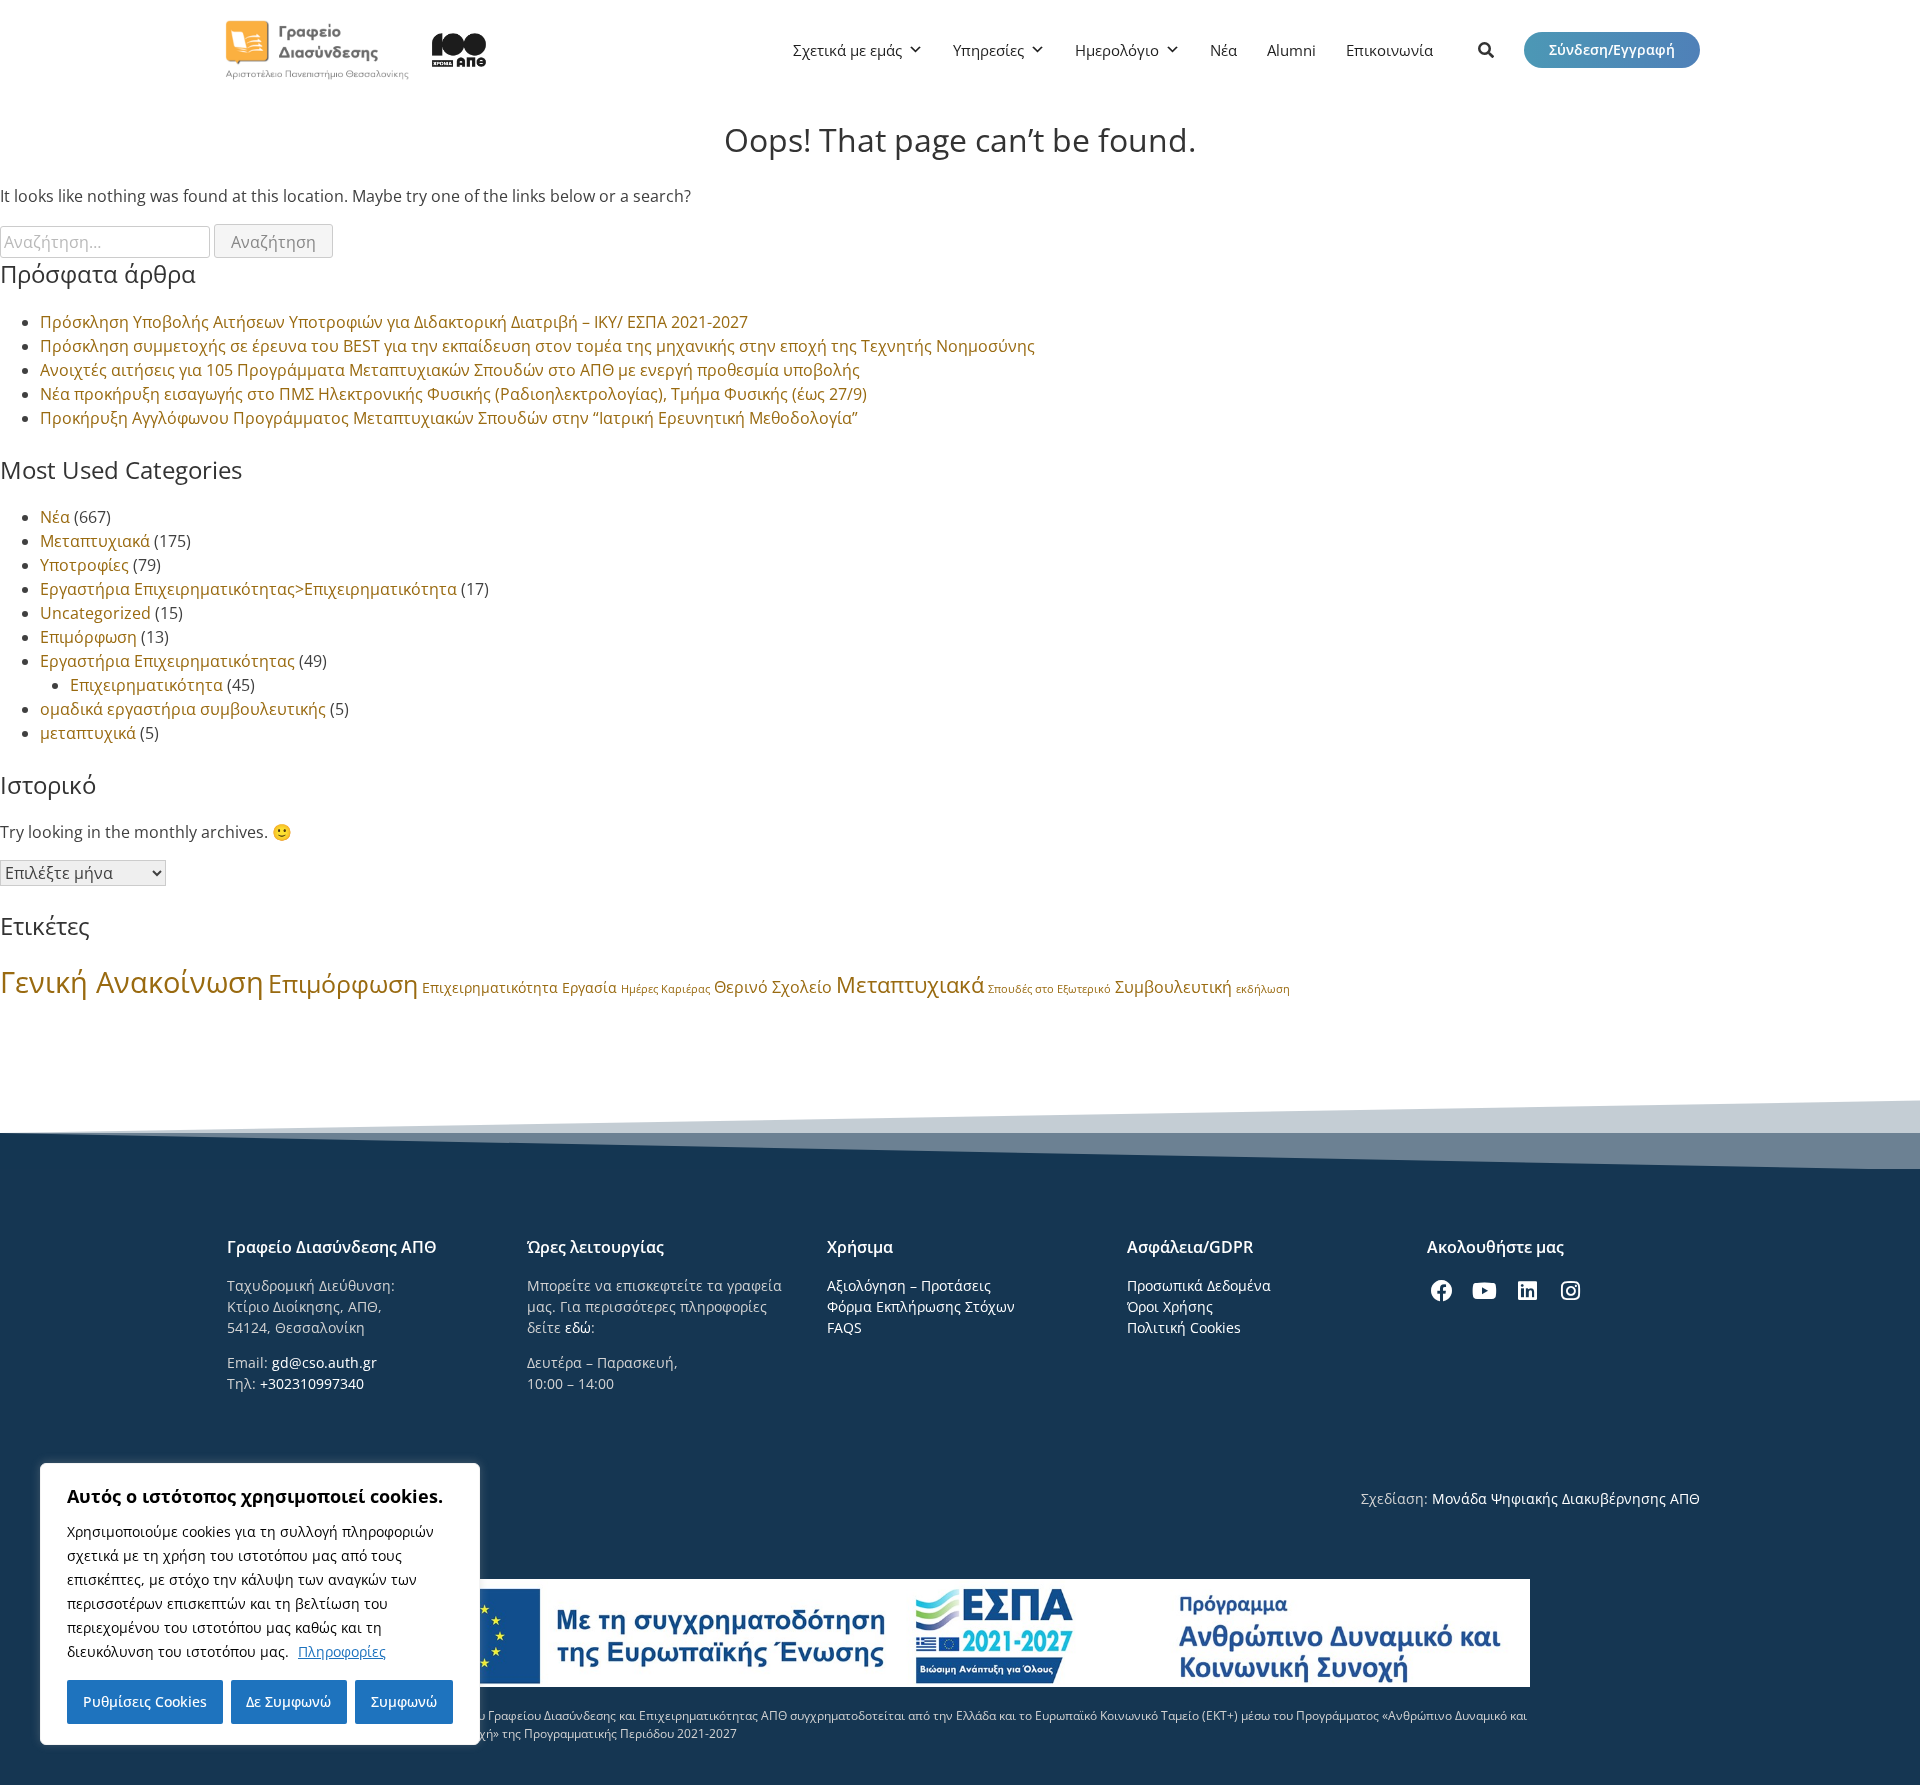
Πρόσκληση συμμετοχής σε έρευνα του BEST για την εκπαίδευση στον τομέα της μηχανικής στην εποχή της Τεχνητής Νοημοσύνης (537, 346)
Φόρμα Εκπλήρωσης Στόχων (921, 1306)
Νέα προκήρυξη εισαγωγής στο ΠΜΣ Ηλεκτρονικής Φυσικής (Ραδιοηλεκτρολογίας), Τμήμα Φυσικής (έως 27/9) (453, 394)
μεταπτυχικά (88, 733)
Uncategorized (95, 613)
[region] (260, 1604)
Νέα (1223, 50)
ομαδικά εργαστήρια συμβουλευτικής (183, 709)
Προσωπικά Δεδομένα (1199, 1285)
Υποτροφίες (84, 565)
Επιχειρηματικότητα (146, 685)
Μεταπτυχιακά (95, 541)
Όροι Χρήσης (1170, 1306)
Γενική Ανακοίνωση (132, 982)
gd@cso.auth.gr (324, 1362)
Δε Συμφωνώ (288, 1701)
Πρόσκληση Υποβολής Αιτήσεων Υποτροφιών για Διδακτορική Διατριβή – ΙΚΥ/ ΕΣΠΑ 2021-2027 (394, 322)
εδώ (578, 1327)
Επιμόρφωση (88, 637)
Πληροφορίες (342, 1651)
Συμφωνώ (404, 1701)
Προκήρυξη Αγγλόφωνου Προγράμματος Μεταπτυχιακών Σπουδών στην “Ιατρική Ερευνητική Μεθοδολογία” (449, 418)
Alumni (1291, 50)
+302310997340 (312, 1383)
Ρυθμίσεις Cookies (145, 1701)
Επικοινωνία (1389, 50)
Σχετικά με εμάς (847, 50)
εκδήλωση (1263, 989)
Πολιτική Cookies (1184, 1327)
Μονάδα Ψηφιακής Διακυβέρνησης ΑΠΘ (1566, 1498)
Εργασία (589, 987)
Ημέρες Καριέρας (665, 989)
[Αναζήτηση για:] (107, 242)
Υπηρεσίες (988, 50)
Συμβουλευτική (1173, 987)
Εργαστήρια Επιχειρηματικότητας (167, 661)
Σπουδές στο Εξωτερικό (1049, 989)
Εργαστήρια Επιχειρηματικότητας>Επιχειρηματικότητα (248, 589)
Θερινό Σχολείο (773, 987)
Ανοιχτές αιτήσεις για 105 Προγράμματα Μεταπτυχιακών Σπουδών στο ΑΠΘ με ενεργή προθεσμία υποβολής (450, 370)
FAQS (844, 1327)
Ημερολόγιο (1117, 50)
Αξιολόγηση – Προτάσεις (909, 1285)
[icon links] (1486, 50)
